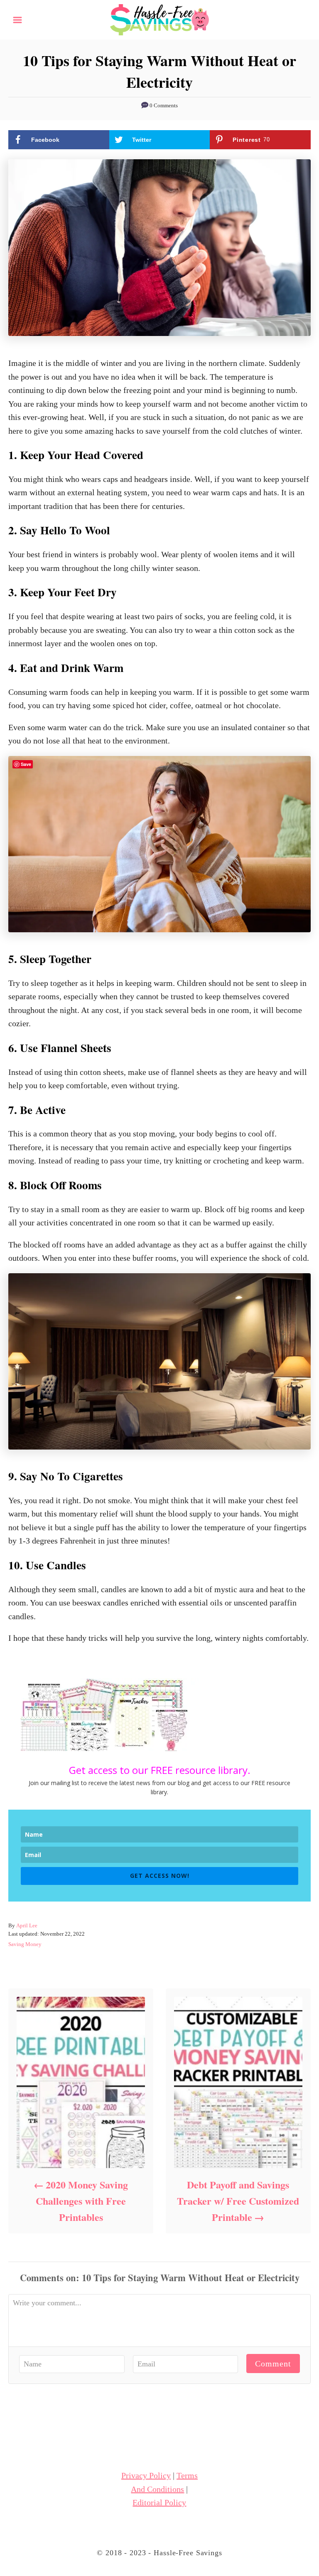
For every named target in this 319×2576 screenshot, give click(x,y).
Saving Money (25, 1944)
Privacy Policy (146, 2475)
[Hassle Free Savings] (159, 19)
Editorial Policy (159, 2502)
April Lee (27, 1925)
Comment (273, 2364)
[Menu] (17, 20)
